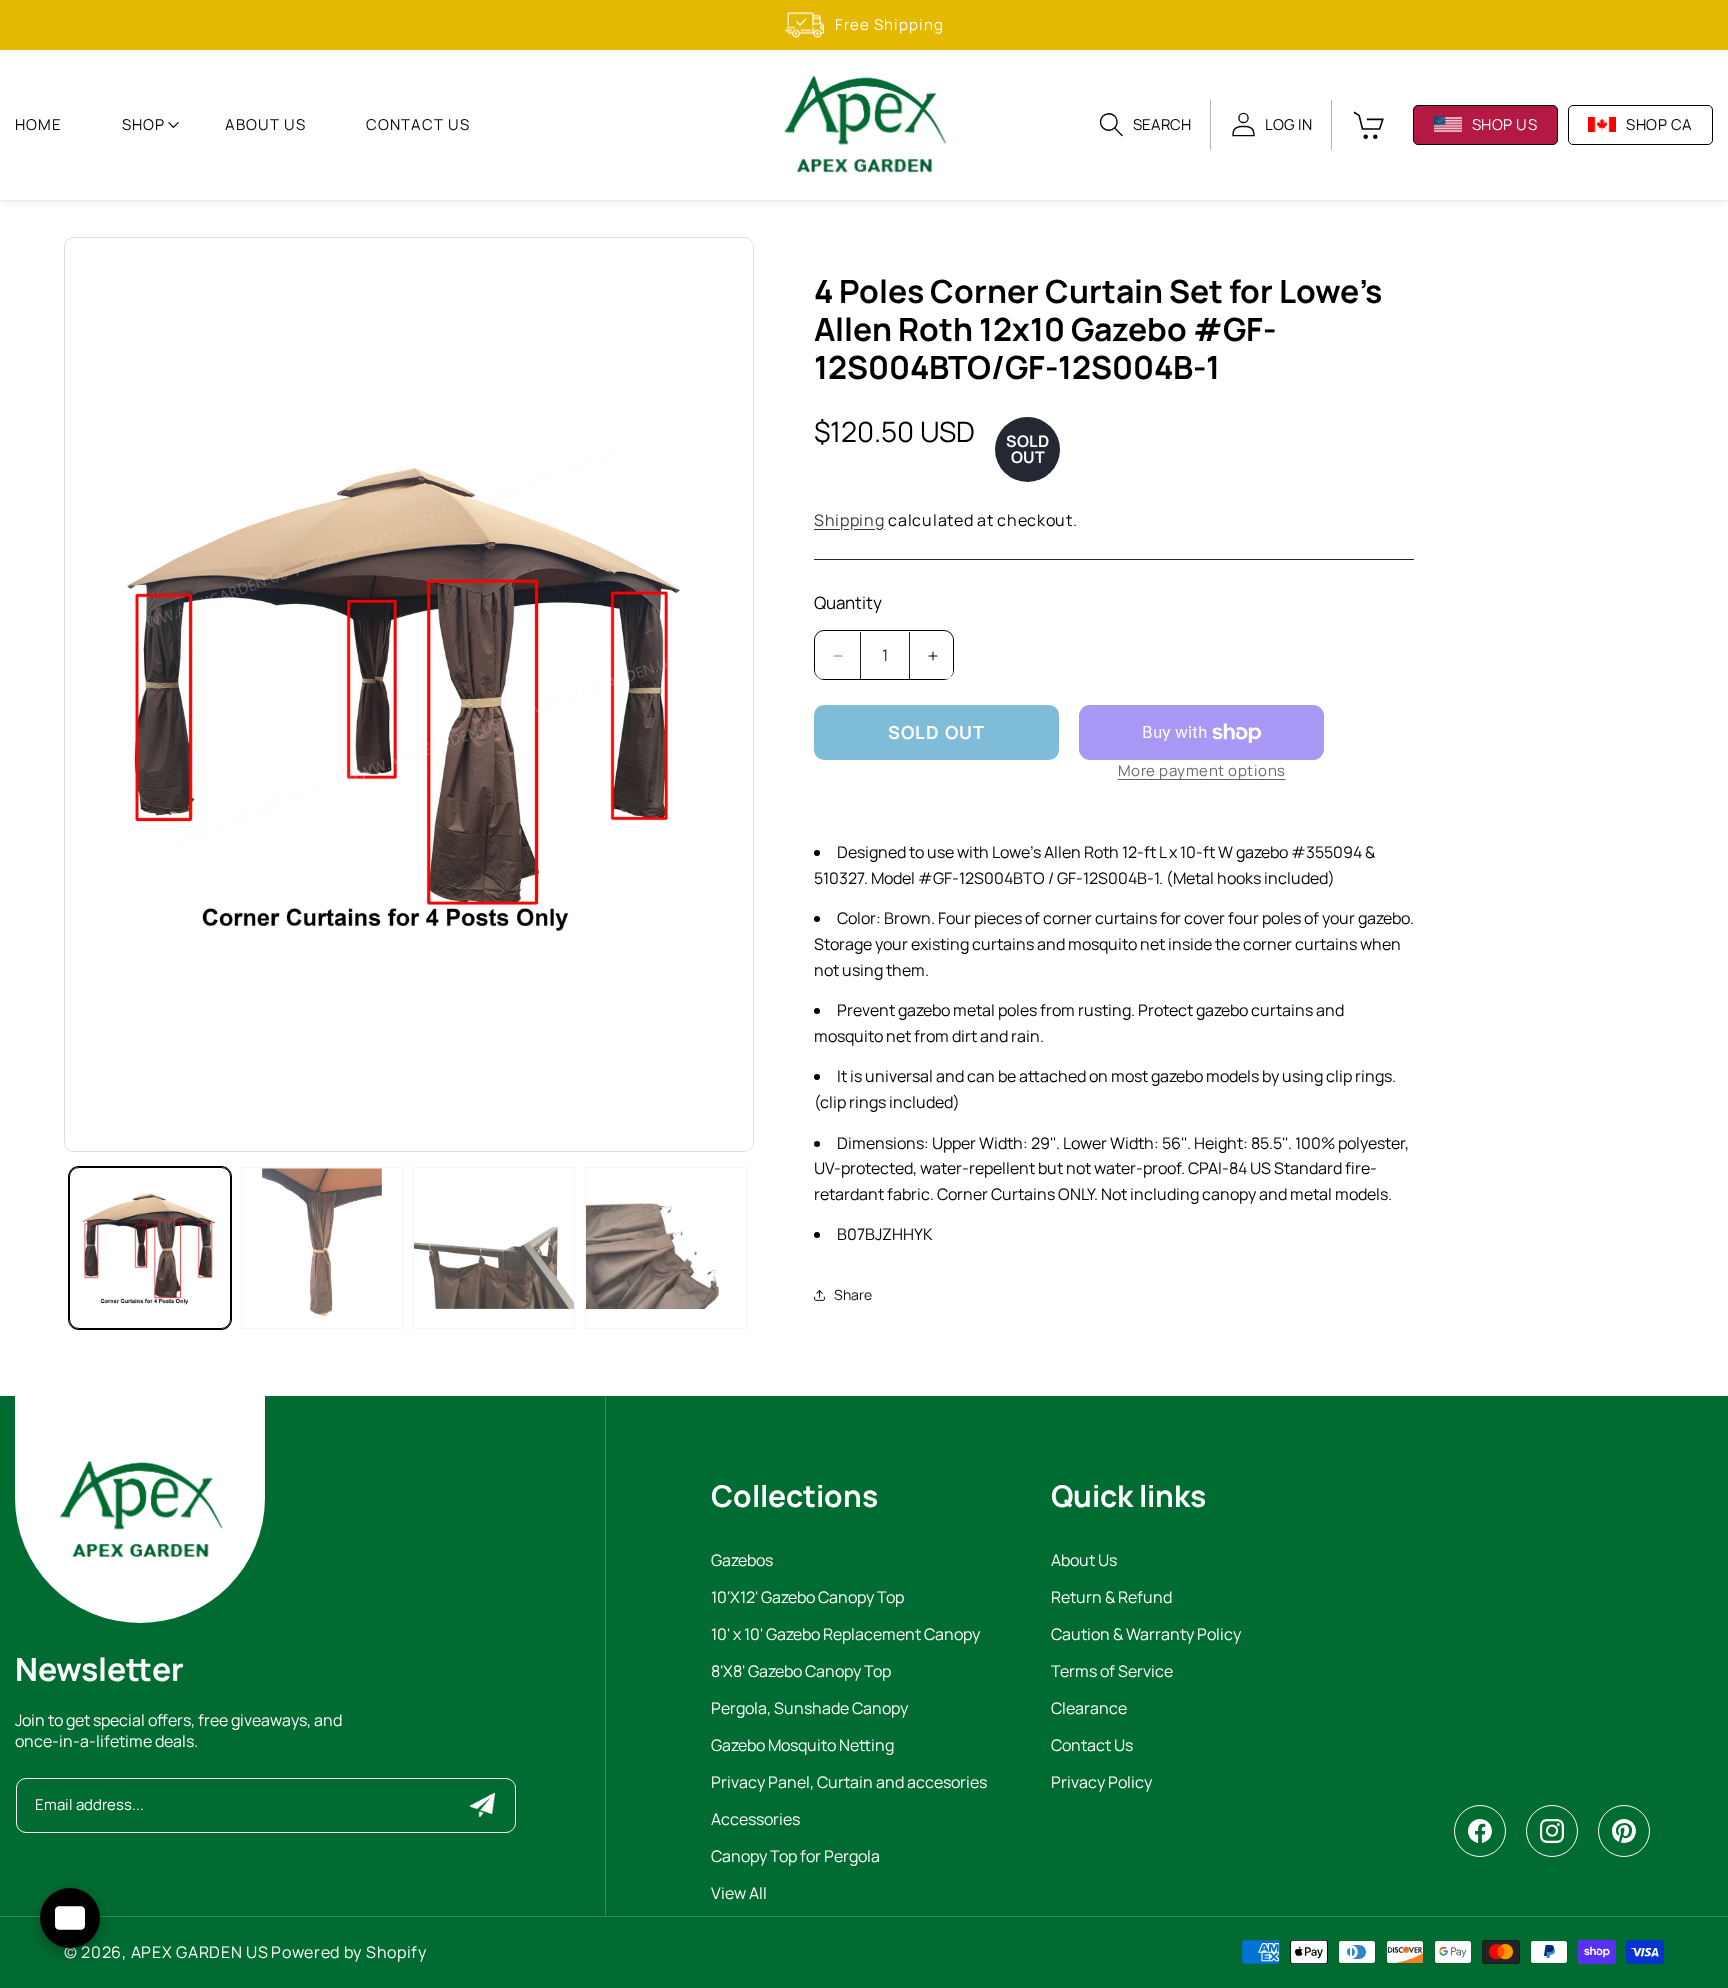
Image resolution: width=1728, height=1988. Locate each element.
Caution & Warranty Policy (1146, 1635)
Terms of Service (1112, 1672)
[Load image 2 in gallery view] (322, 1248)
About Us (1084, 1561)
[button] (143, 125)
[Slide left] (99, 694)
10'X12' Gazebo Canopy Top (807, 1598)
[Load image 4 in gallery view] (666, 1248)
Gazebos (742, 1561)
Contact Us (1092, 1746)
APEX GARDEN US (200, 1952)
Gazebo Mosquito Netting (802, 1746)
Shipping (849, 520)
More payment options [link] (1202, 771)
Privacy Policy (1101, 1783)
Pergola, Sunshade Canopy (809, 1709)
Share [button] (853, 1295)
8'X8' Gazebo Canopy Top (801, 1672)
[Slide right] (719, 694)
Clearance (1089, 1709)
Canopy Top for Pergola (795, 1857)
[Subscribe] (482, 1804)
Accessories (755, 1820)
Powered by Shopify (349, 1952)
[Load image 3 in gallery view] (494, 1248)
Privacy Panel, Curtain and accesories (849, 1783)
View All (739, 1894)
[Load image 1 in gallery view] (150, 1248)
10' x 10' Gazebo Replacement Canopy (845, 1635)
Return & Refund (1111, 1598)
